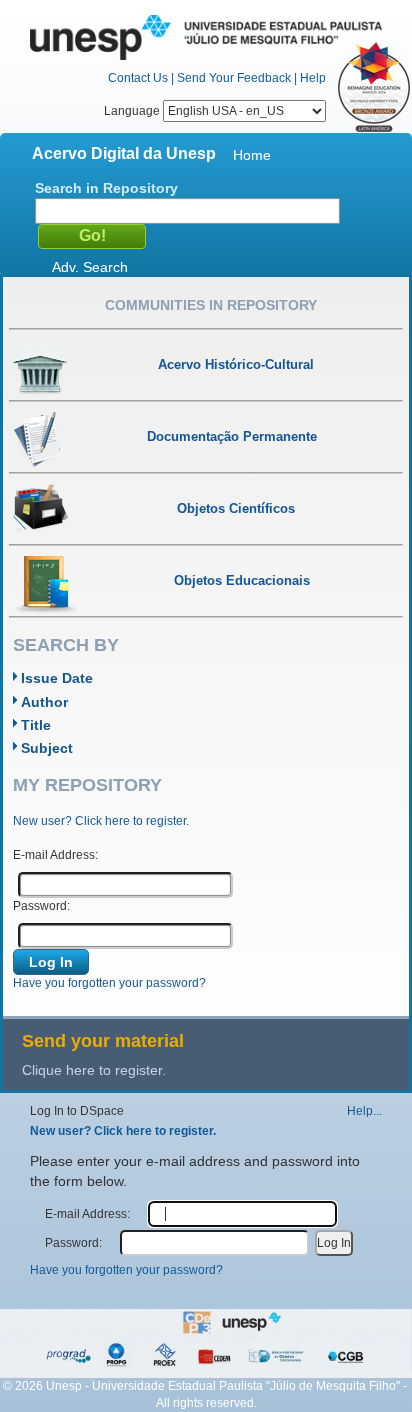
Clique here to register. (94, 1070)
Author (44, 702)
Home (252, 155)
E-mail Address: (55, 855)
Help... (364, 1111)
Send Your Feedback (234, 78)
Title (36, 725)
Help (313, 78)
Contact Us (138, 78)
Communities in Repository (211, 305)
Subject (47, 748)
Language (133, 111)
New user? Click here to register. (101, 821)
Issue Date (57, 678)
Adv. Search (90, 267)
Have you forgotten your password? (109, 983)
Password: (41, 906)
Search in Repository (106, 188)
